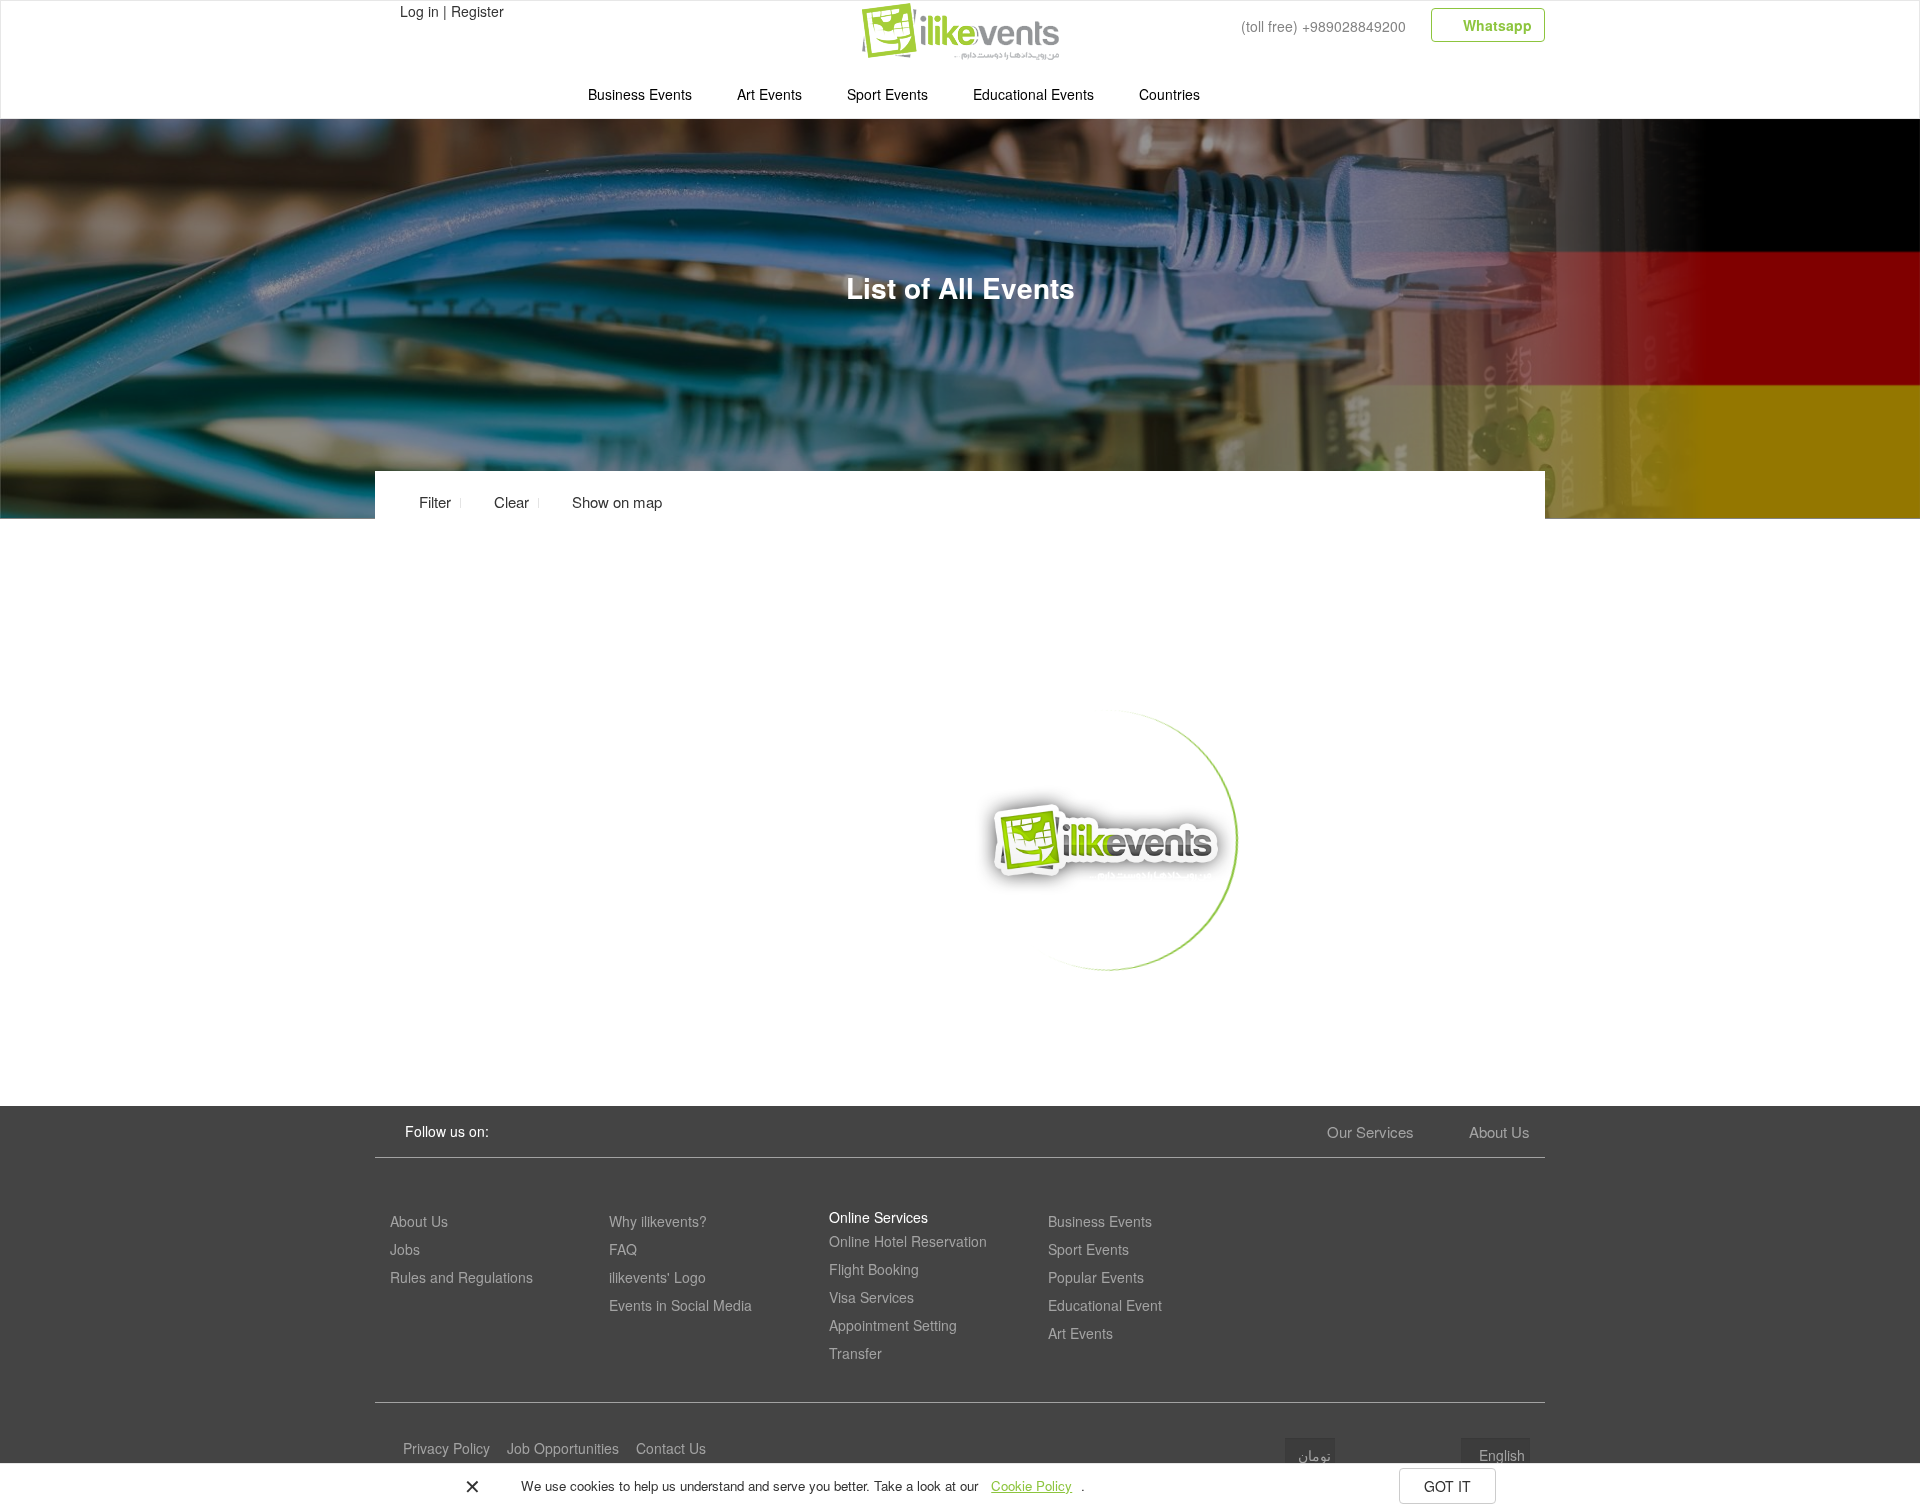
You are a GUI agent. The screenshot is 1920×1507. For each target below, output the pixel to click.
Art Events (769, 94)
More (1106, 1001)
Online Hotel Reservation (908, 1241)
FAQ (623, 1249)
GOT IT (1447, 1486)
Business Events (640, 94)
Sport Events (887, 94)
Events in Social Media (680, 1305)
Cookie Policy (1031, 1485)
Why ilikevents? (658, 1221)
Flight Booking (874, 1269)
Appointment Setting (893, 1325)
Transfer (855, 1353)
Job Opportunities (563, 1448)
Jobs (405, 1249)
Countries (1169, 94)
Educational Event (1105, 1305)
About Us (1499, 1131)
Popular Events (1096, 1277)
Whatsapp (1495, 25)
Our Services (1370, 1131)
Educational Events (1033, 94)
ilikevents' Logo (657, 1277)
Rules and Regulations (461, 1277)
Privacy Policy (446, 1448)
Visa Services (871, 1297)
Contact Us (671, 1448)
